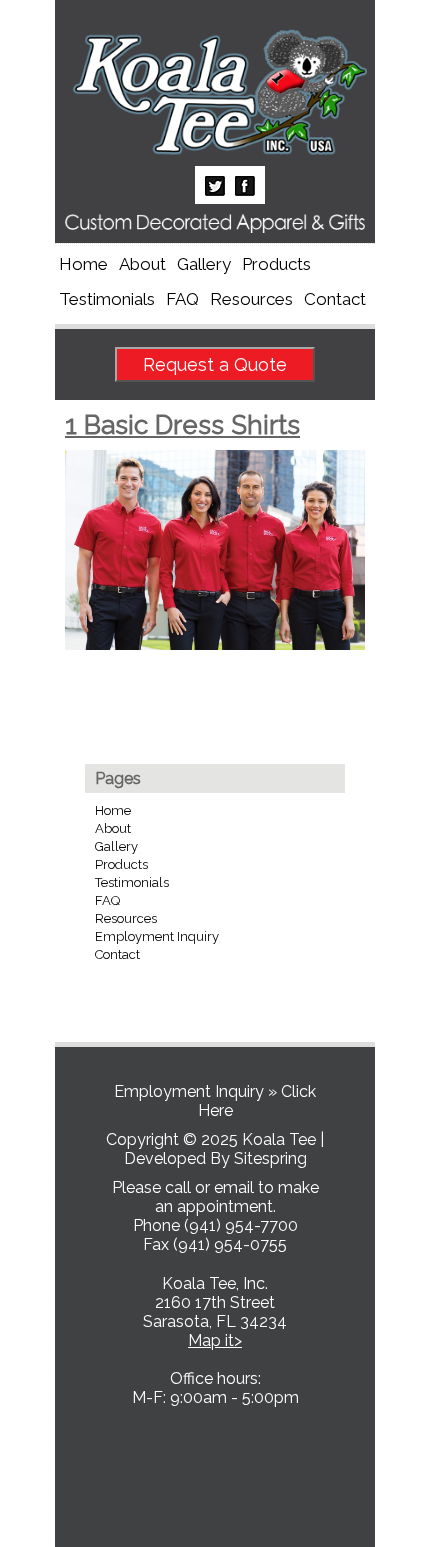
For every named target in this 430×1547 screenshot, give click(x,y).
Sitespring (270, 1158)
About (142, 264)
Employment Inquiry (157, 936)
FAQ (182, 299)
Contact (335, 299)
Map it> (215, 1340)
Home (83, 264)
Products (276, 264)
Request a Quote (215, 364)
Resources (251, 299)
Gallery (204, 264)
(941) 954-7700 (241, 1225)
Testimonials (107, 299)
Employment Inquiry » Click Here (215, 1101)
